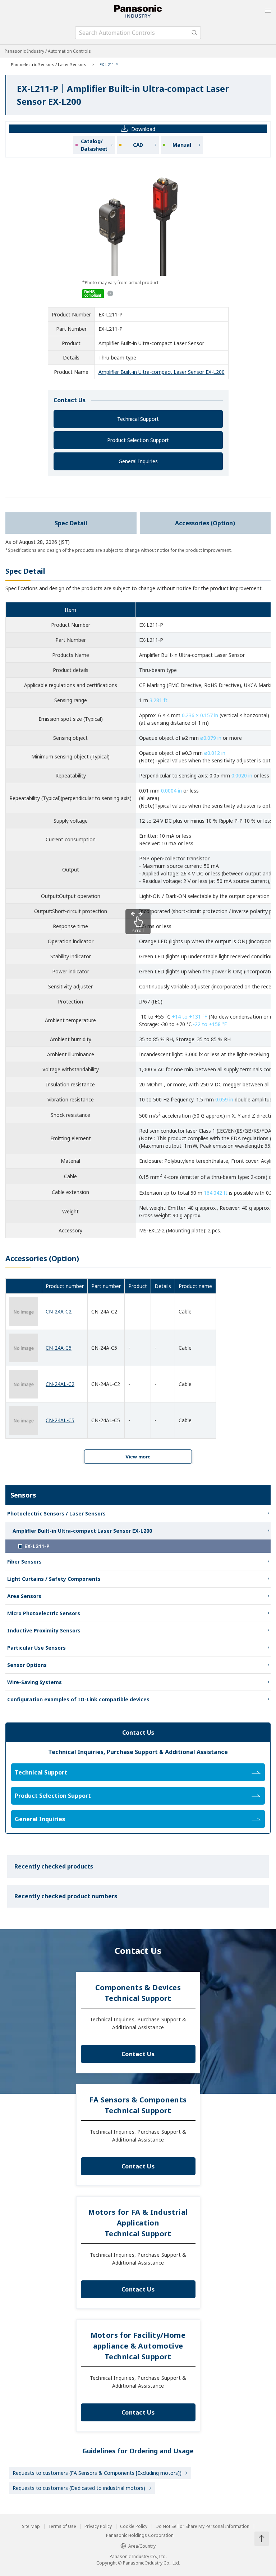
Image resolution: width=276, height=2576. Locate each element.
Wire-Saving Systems (34, 1682)
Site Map (31, 2526)
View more (138, 1457)
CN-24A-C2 (59, 1311)
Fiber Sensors (24, 1562)
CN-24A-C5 (59, 1348)
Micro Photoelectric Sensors (44, 1613)
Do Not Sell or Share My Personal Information (203, 2526)
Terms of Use (62, 2526)
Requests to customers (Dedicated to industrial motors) (79, 2488)
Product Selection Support (138, 440)
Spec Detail (71, 523)
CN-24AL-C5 (60, 1420)
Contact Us (138, 2054)
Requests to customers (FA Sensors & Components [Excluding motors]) (97, 2473)
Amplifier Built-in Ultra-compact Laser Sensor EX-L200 (162, 372)
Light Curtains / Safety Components (54, 1579)
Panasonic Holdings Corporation (140, 2535)
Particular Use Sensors (36, 1648)
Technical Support (138, 419)
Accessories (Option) (205, 523)
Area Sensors (24, 1596)
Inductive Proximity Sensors (44, 1630)
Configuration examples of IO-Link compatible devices (78, 1699)
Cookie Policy (134, 2526)
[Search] (194, 33)
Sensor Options (27, 1665)
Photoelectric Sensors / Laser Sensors (49, 64)
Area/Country (142, 2546)
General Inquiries (138, 461)
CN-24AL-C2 (60, 1384)
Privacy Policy (98, 2526)
